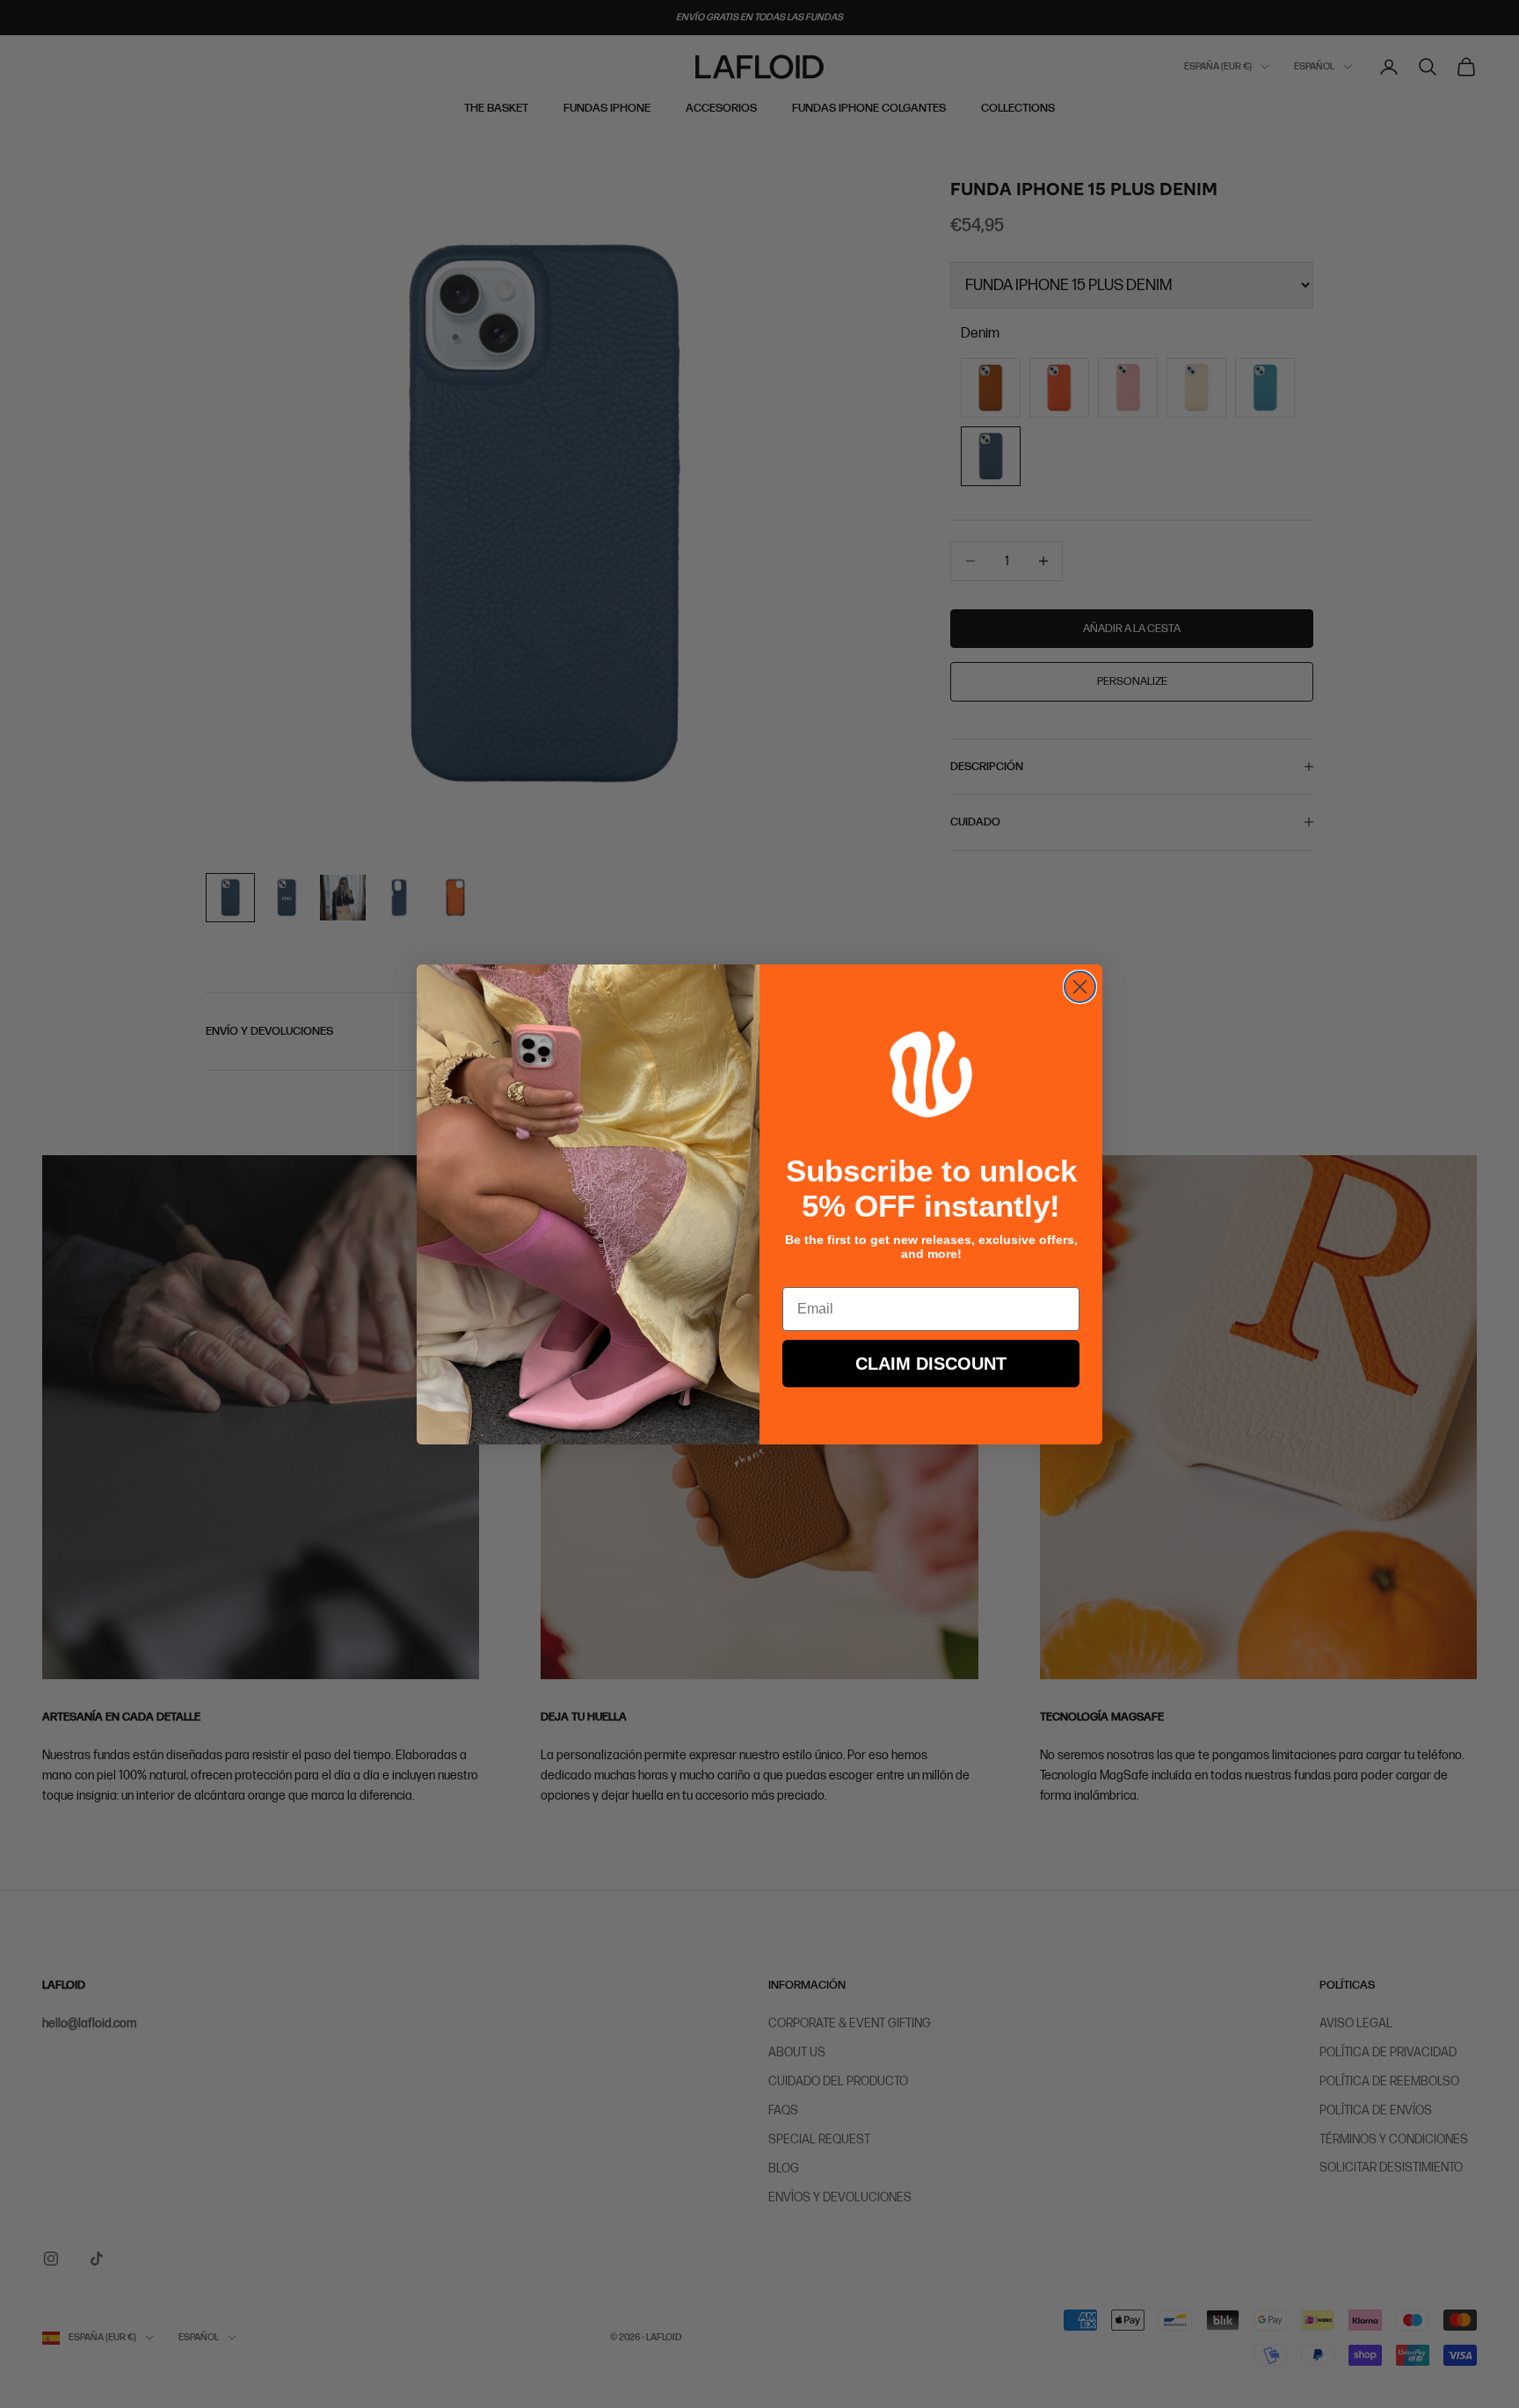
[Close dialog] (1080, 987)
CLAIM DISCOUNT (931, 1364)
